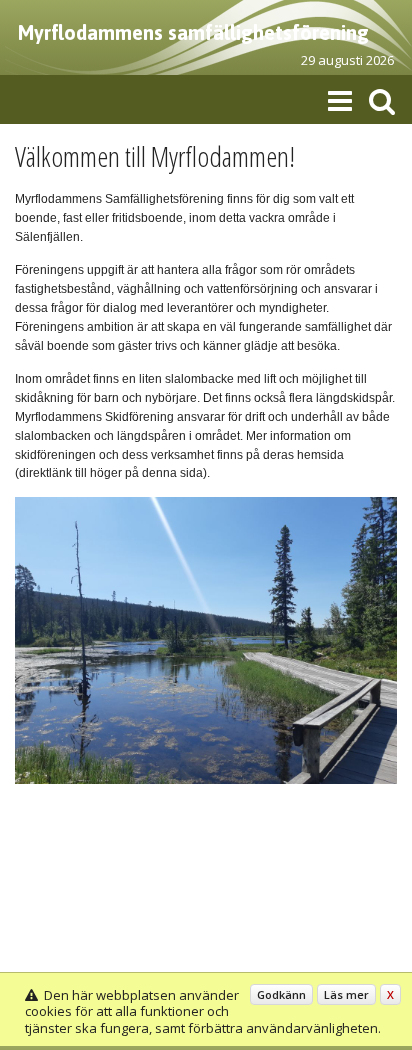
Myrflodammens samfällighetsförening (193, 32)
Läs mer (346, 994)
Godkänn (281, 994)
